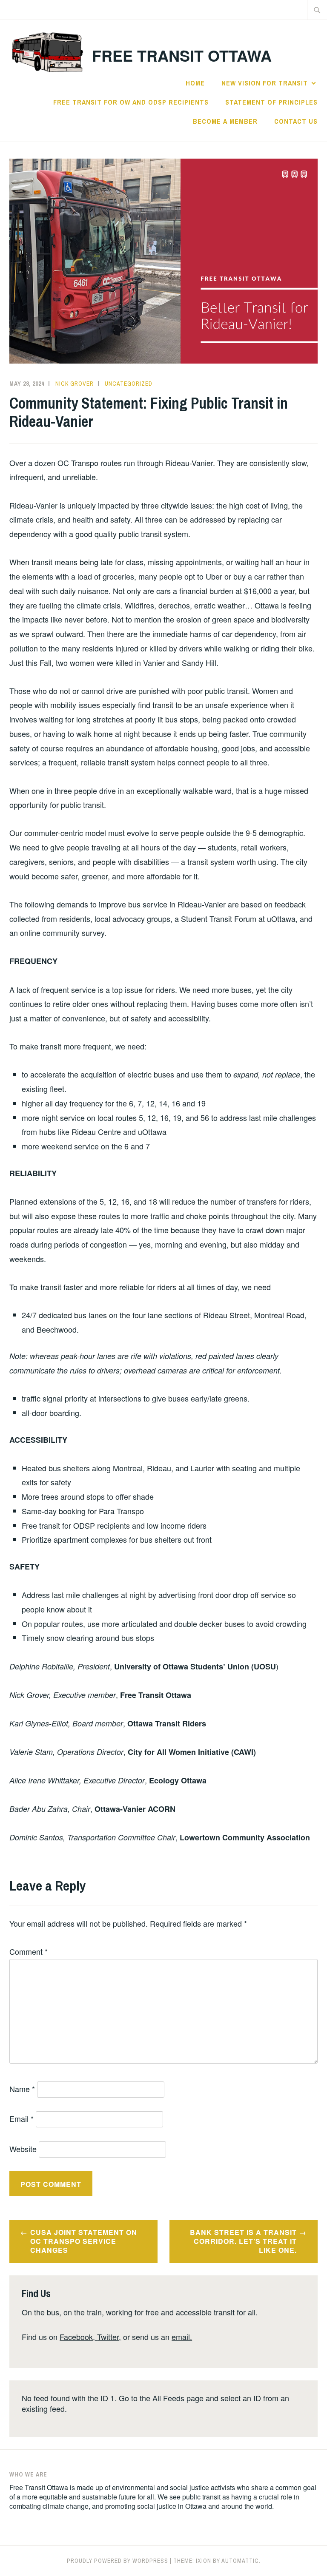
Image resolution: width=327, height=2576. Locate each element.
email (181, 2337)
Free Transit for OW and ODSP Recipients (131, 102)
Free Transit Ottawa (182, 55)
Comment (29, 1951)
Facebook (76, 2337)
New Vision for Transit (265, 83)
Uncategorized (129, 384)
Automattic (240, 2561)
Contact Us (296, 121)
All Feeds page (178, 2398)
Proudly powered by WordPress (118, 2561)
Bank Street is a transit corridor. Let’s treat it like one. (243, 2241)
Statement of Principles (271, 102)
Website (23, 2149)
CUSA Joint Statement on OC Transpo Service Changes (84, 2241)
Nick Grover (75, 384)
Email (22, 2118)
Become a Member (225, 121)
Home (195, 83)
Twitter (108, 2337)
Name (22, 2089)
